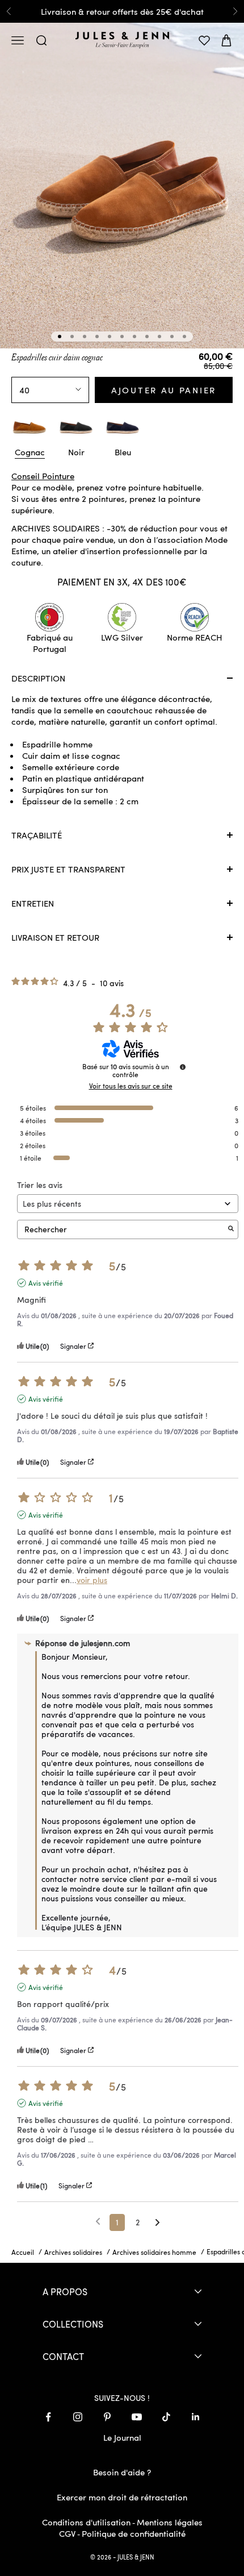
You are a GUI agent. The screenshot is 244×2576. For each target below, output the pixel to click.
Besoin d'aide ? (122, 2472)
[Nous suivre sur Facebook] (48, 2417)
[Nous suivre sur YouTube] (137, 2417)
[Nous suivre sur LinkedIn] (196, 2417)
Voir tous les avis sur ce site (131, 1086)
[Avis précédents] (98, 2221)
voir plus (92, 1580)
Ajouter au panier (164, 390)
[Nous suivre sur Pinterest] (107, 2417)
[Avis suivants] (157, 2223)
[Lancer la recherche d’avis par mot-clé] (231, 1229)
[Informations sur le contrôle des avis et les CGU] (183, 1067)
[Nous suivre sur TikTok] (166, 2417)
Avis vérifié (46, 1283)
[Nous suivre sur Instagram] (78, 2417)
